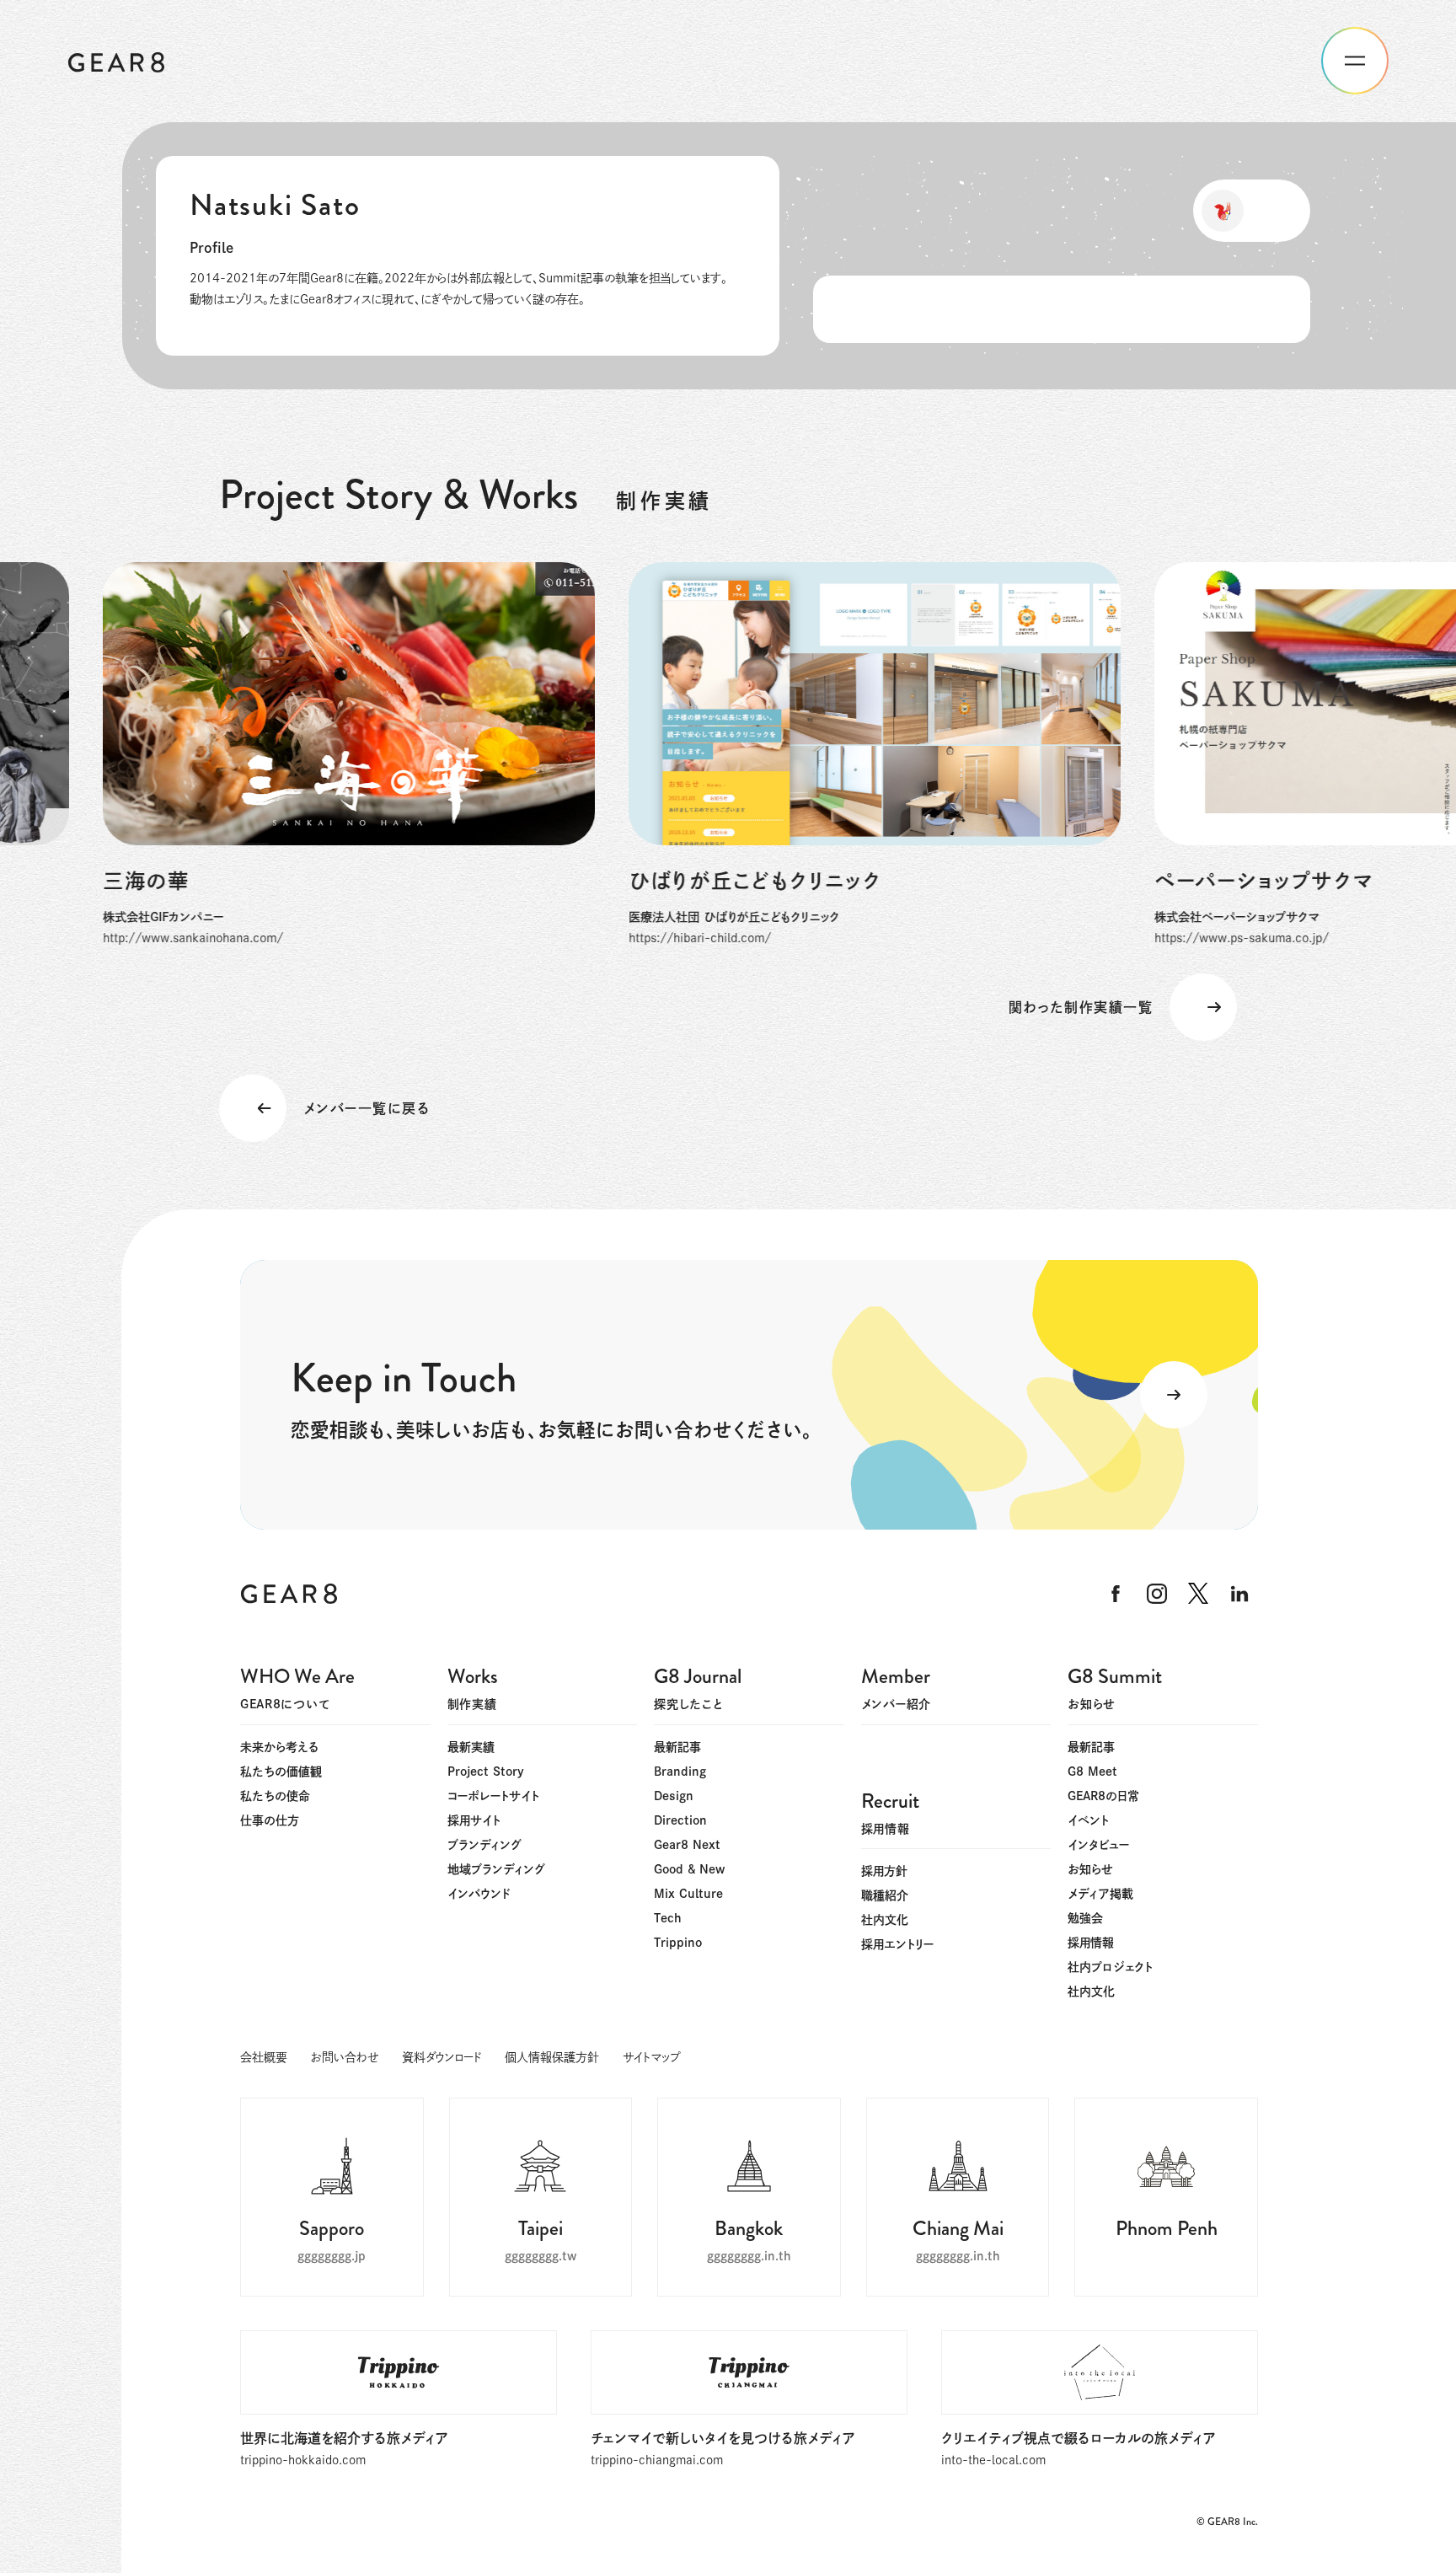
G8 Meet (1092, 1772)
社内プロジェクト (1110, 1967)
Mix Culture (688, 1894)
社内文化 (1091, 1991)
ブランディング (484, 1845)
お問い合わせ (345, 2057)
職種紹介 (885, 1895)
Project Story (486, 1772)
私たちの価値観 (281, 1772)
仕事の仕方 (270, 1820)
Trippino (678, 1943)
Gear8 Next (687, 1845)
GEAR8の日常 (1103, 1796)
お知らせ (1090, 1869)
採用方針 (884, 1871)
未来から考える (280, 1747)
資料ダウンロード (442, 2057)
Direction (680, 1820)
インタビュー (1098, 1845)
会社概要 (264, 2057)
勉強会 (1085, 1918)
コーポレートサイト (493, 1796)
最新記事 (677, 1747)
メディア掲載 (1100, 1894)
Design (674, 1796)
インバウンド (479, 1894)
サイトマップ (651, 2057)
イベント (1088, 1820)
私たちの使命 (275, 1796)
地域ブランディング (496, 1869)
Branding (680, 1772)
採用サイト (474, 1820)
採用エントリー (897, 1944)
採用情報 (1091, 1943)
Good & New (689, 1869)
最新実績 (471, 1747)
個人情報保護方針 (552, 2057)
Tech (668, 1918)
